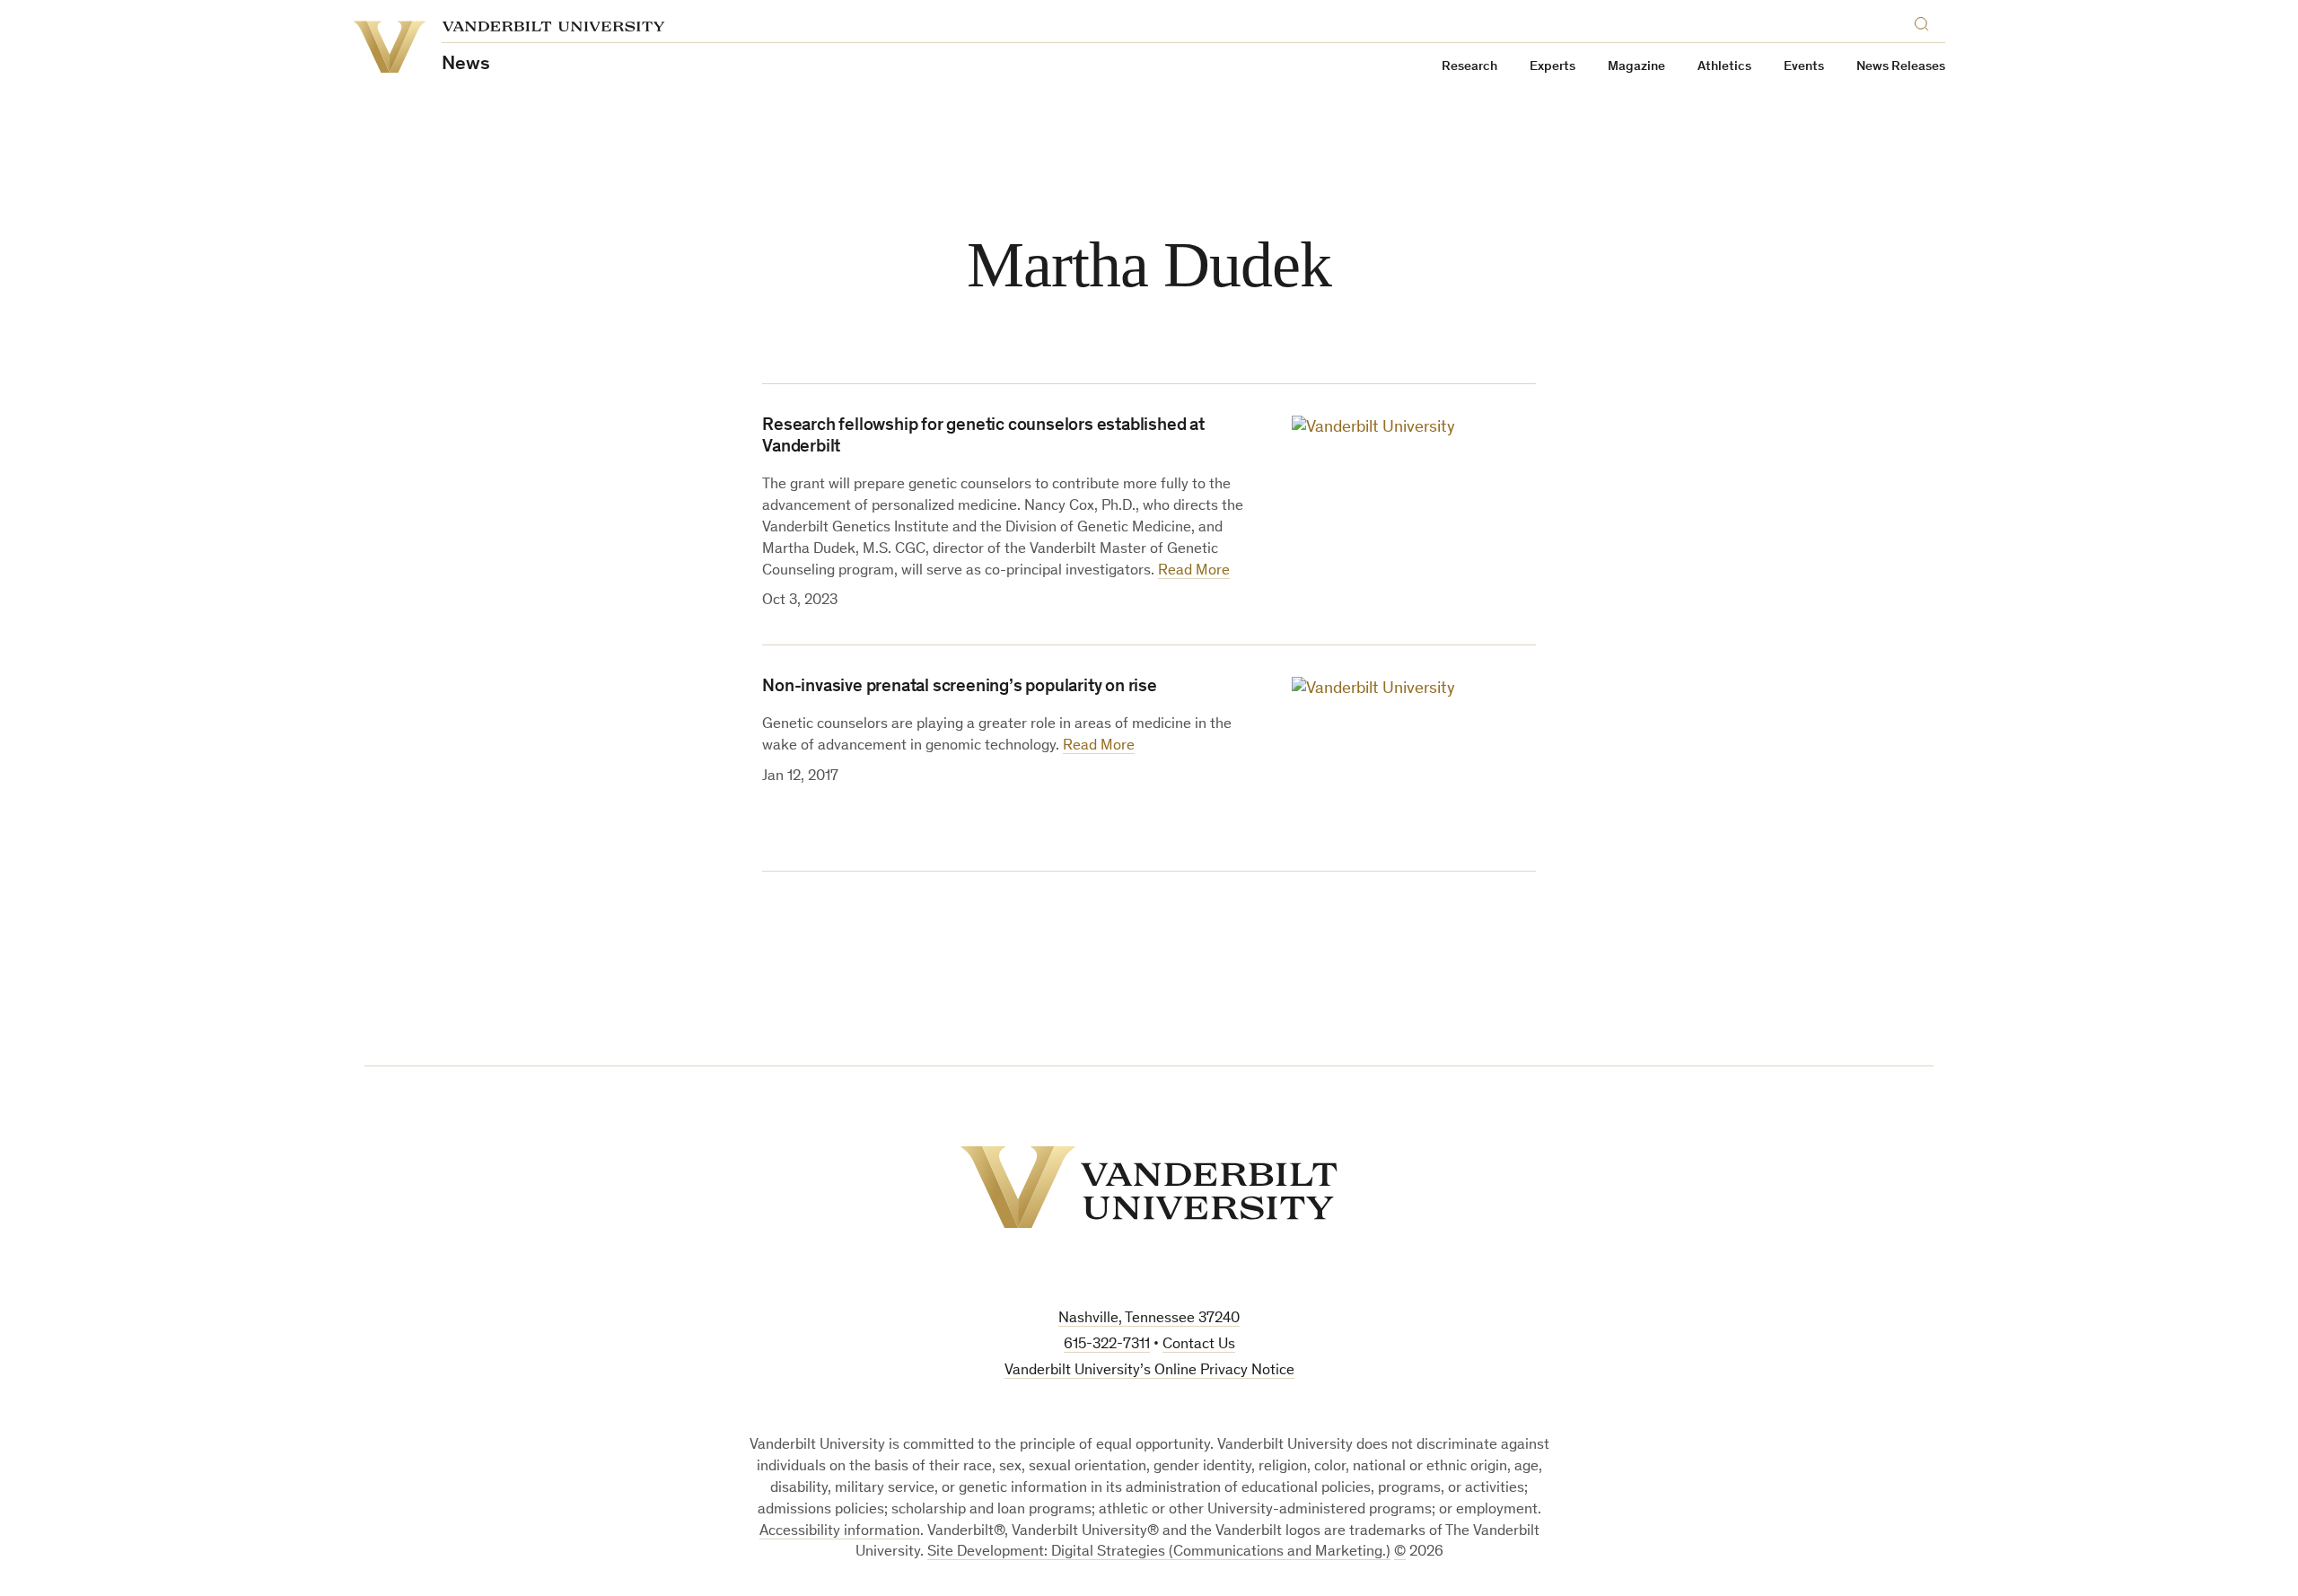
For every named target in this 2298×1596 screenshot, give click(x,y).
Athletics (1724, 67)
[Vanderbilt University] (1149, 1187)
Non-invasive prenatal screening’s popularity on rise (960, 688)
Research (1469, 67)
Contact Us (1199, 1345)
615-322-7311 (1107, 1345)
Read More (1194, 571)
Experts (1552, 67)
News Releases (1901, 67)
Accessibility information (840, 1532)
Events (1804, 67)
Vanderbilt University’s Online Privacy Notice (1149, 1371)
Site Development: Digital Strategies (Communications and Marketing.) (1159, 1552)
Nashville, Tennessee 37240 (1149, 1319)
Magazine (1636, 67)
